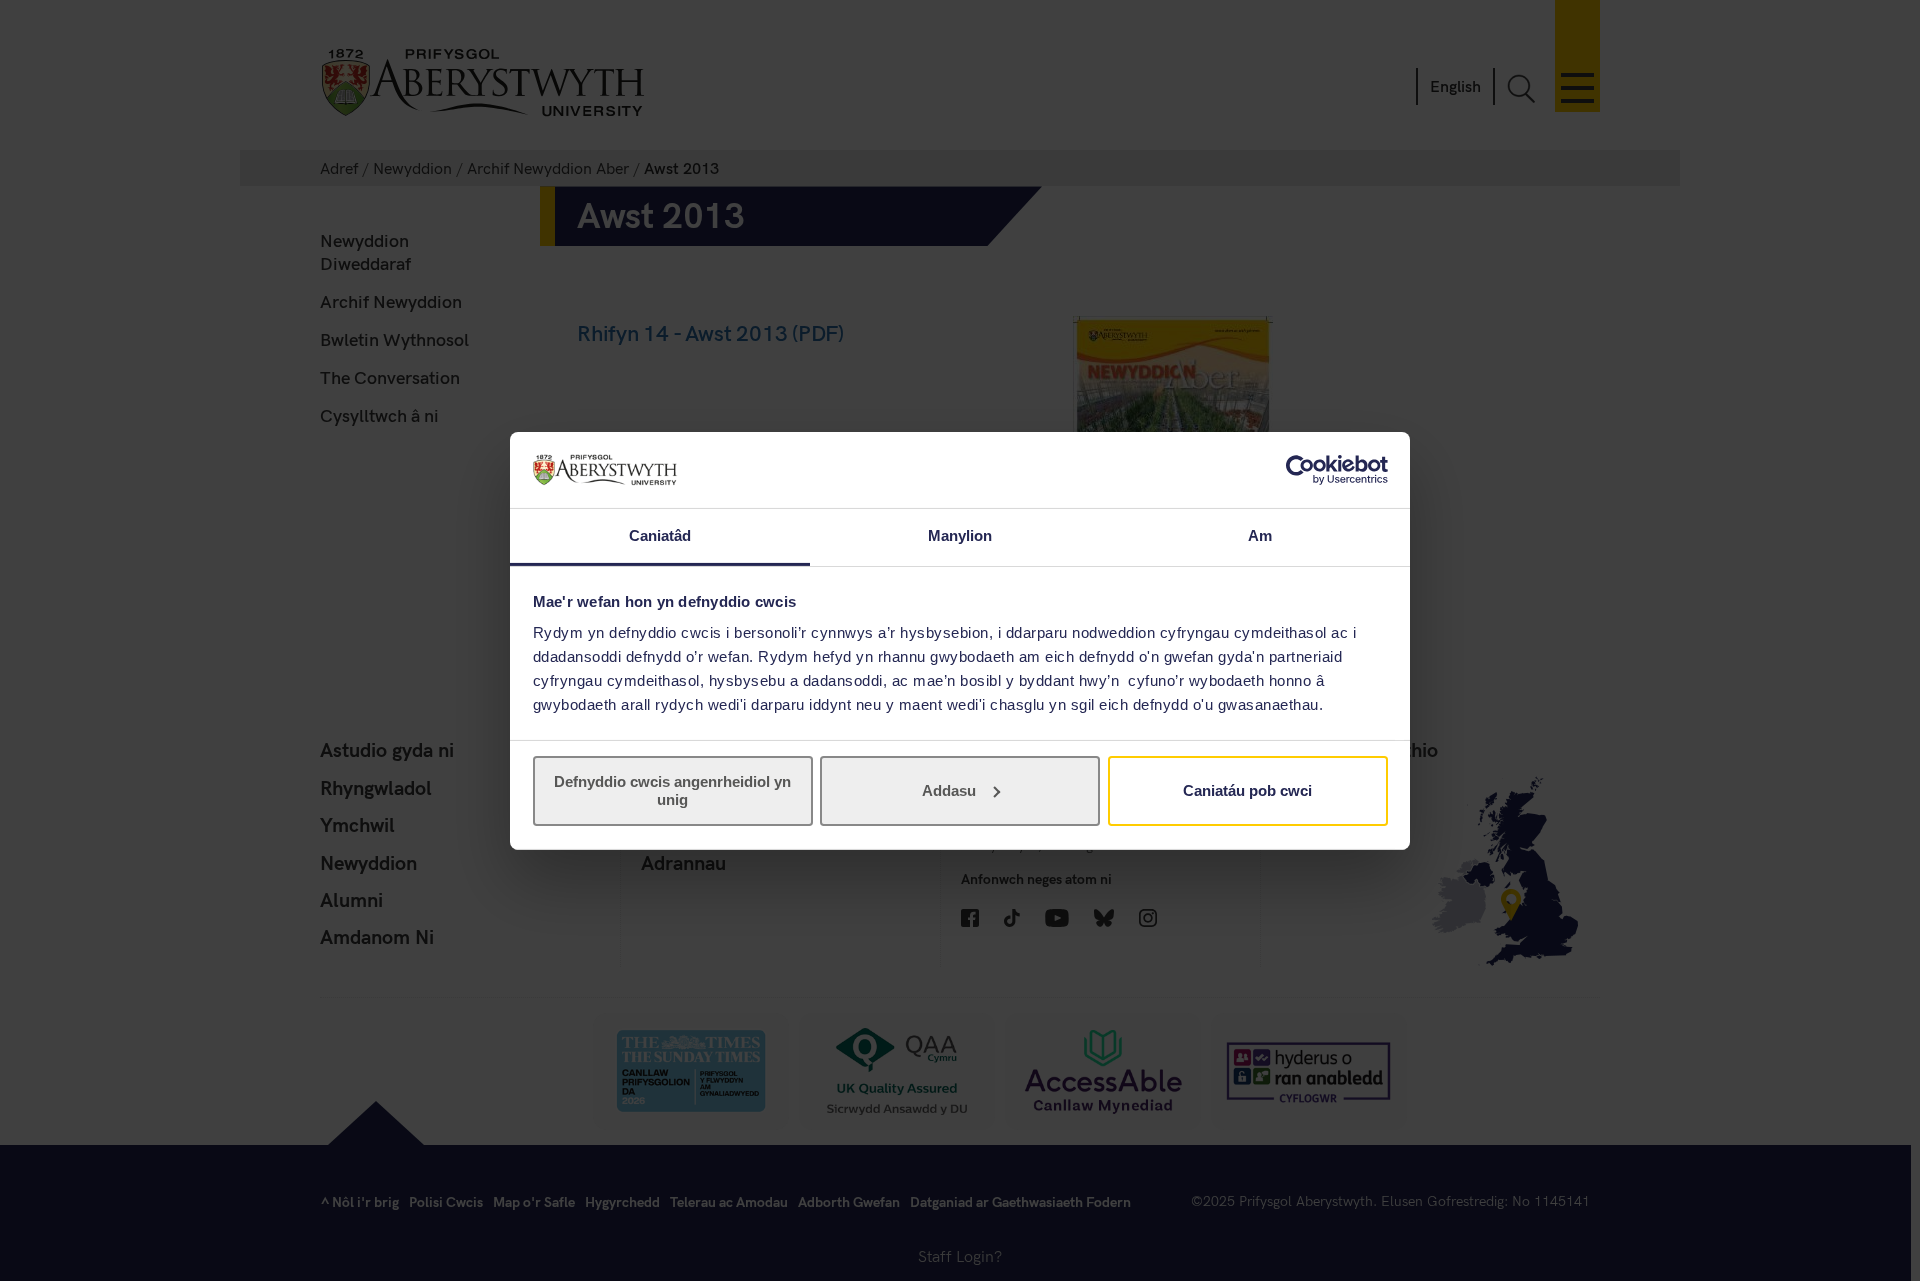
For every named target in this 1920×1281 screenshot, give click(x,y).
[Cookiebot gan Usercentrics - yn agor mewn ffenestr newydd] (1300, 470)
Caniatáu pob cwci (1247, 790)
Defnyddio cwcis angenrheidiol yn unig (672, 790)
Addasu (949, 790)
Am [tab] (1260, 535)
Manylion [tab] (960, 535)
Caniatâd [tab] (660, 535)
